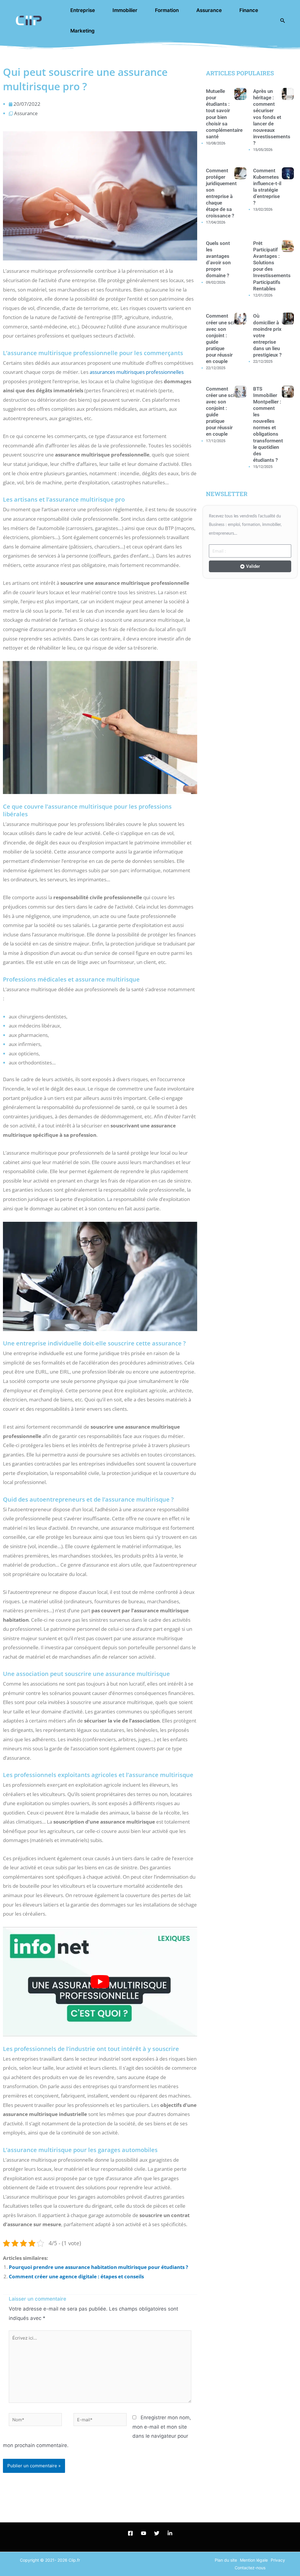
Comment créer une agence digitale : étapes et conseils (76, 2276)
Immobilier (125, 10)
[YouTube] (144, 2533)
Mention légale (254, 2560)
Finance (249, 10)
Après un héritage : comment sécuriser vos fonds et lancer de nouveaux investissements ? (272, 117)
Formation (167, 10)
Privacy (278, 2560)
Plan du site (226, 2560)
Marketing (82, 31)
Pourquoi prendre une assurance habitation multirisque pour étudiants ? (98, 2267)
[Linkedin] (170, 2533)
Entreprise (83, 10)
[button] (283, 21)
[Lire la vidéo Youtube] (100, 1982)
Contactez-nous (250, 2568)
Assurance (209, 10)
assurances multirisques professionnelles (137, 372)
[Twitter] (157, 2533)
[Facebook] (130, 2533)
